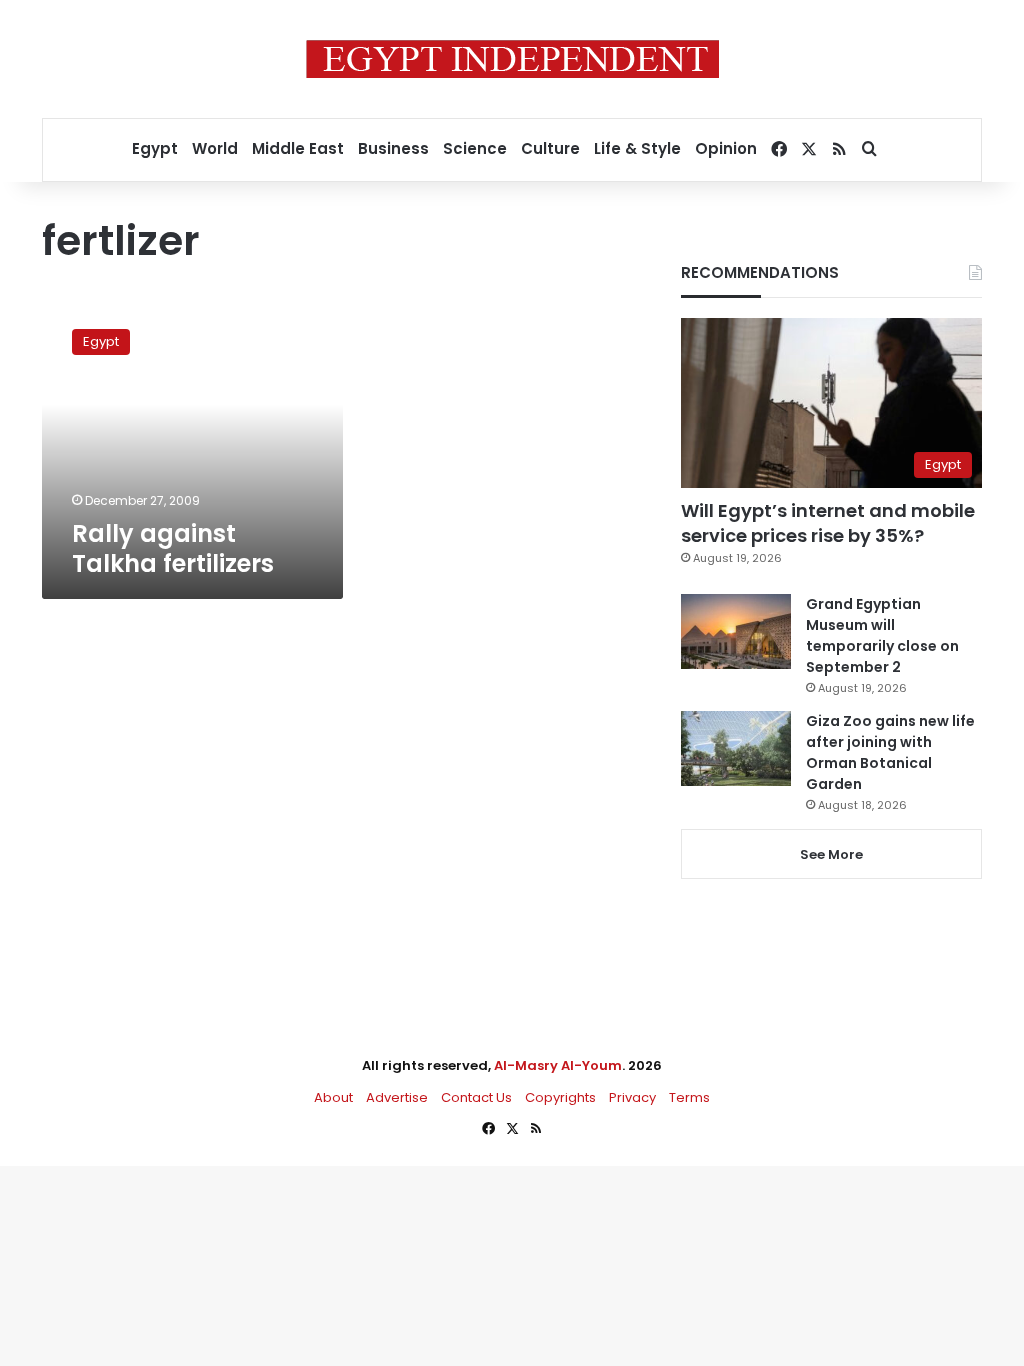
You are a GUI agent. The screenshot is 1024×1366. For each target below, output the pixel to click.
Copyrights (560, 1097)
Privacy (632, 1097)
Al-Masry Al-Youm (558, 1065)
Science (475, 148)
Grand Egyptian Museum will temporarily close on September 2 (882, 635)
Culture (550, 148)
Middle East (298, 148)
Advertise (397, 1097)
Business (393, 148)
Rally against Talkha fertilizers (173, 548)
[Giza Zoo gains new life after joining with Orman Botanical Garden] (736, 748)
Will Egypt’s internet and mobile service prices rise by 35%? (828, 523)
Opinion (726, 148)
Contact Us (476, 1097)
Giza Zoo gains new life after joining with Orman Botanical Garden (890, 752)
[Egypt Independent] (512, 59)
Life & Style (637, 148)
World (215, 148)
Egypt (155, 148)
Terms (689, 1097)
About (333, 1097)
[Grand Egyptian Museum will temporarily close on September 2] (736, 631)
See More (831, 854)
